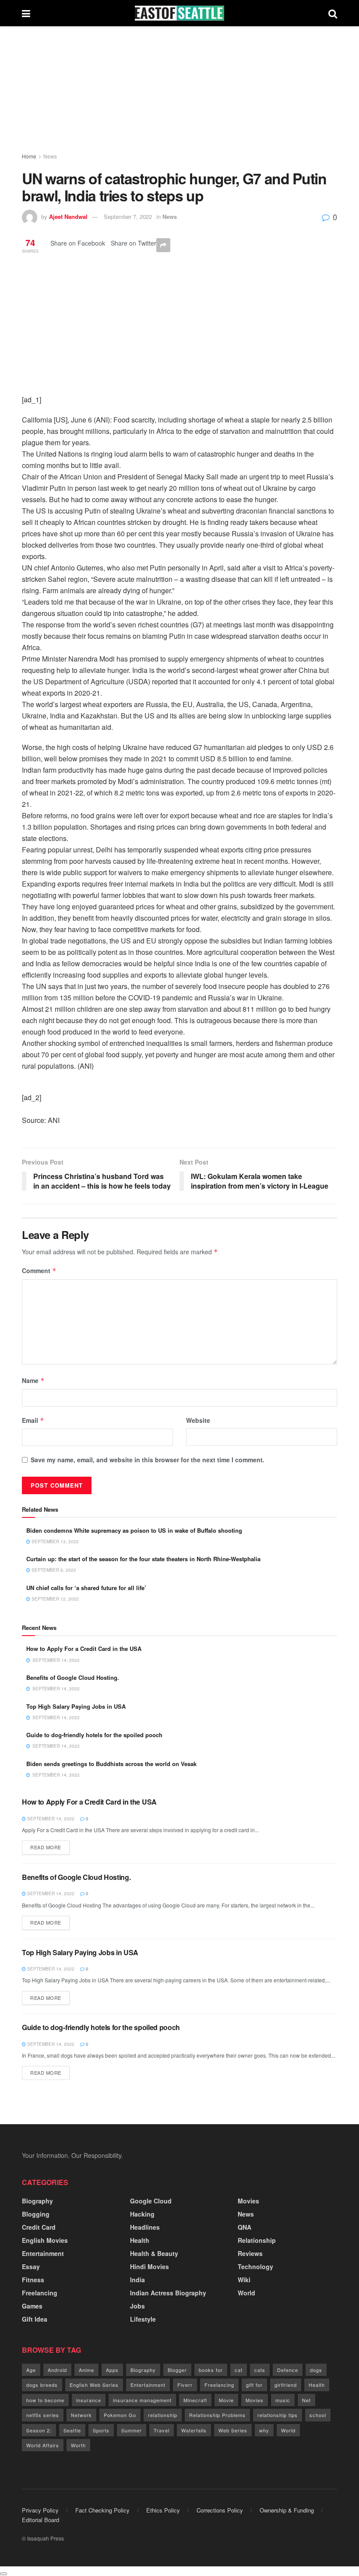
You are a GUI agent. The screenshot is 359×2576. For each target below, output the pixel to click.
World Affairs (43, 2445)
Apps (112, 2370)
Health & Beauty (154, 2253)
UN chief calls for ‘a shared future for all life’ (86, 1588)
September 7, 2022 (128, 216)
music (283, 2400)
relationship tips (278, 2415)
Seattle (72, 2430)
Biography (37, 2201)
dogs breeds (42, 2385)
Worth (78, 2445)
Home (29, 156)
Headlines (145, 2227)
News (50, 156)
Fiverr (185, 2385)
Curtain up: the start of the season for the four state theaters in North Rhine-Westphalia (143, 1559)
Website (198, 1420)
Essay (31, 2266)
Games (32, 2306)
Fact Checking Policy (102, 2510)
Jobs (137, 2306)
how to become (45, 2400)
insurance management (142, 2400)
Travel (162, 2430)
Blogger (177, 2370)
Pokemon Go (120, 2415)
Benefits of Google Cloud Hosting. (73, 1677)
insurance (89, 2400)
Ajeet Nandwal (68, 216)
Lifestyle (143, 2319)
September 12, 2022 (55, 1599)
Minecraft (195, 2400)
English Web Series (94, 2385)
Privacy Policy (40, 2510)
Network (81, 2415)
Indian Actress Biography (168, 2293)
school (318, 2415)
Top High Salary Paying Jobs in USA (76, 1706)
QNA (245, 2227)
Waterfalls (194, 2430)
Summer (132, 2430)
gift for (254, 2385)
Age (31, 2370)
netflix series (43, 2415)
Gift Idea (35, 2319)
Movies (248, 2201)
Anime (86, 2370)
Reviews (250, 2253)
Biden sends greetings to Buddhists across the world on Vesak (111, 1764)
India (137, 2280)
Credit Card (39, 2227)
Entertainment (43, 2253)
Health (140, 2240)
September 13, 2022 (55, 1541)
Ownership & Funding (287, 2510)
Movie (226, 2400)
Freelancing (40, 2293)
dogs (316, 2370)
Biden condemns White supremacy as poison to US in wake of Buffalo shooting (134, 1530)
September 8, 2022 (53, 1570)
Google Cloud (151, 2201)
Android (57, 2370)
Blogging (36, 2214)
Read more (46, 1847)
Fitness (33, 2280)
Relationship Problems (217, 2415)
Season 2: (39, 2430)
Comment (39, 1270)
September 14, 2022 (50, 1819)
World (246, 2293)
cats (260, 2370)
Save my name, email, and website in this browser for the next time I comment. (148, 1460)
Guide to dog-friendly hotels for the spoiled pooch (94, 1735)
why (264, 2430)
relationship (163, 2415)
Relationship (257, 2240)
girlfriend (286, 2385)
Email (33, 1420)
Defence (288, 2370)
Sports (101, 2430)
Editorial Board (40, 2520)
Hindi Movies (150, 2266)
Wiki (244, 2280)
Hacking (142, 2214)
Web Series (233, 2430)
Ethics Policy (163, 2510)
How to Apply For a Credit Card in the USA (84, 1649)
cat (239, 2370)
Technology (255, 2266)
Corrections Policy (220, 2510)
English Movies (45, 2240)
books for (211, 2370)
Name (33, 1380)
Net (306, 2400)
